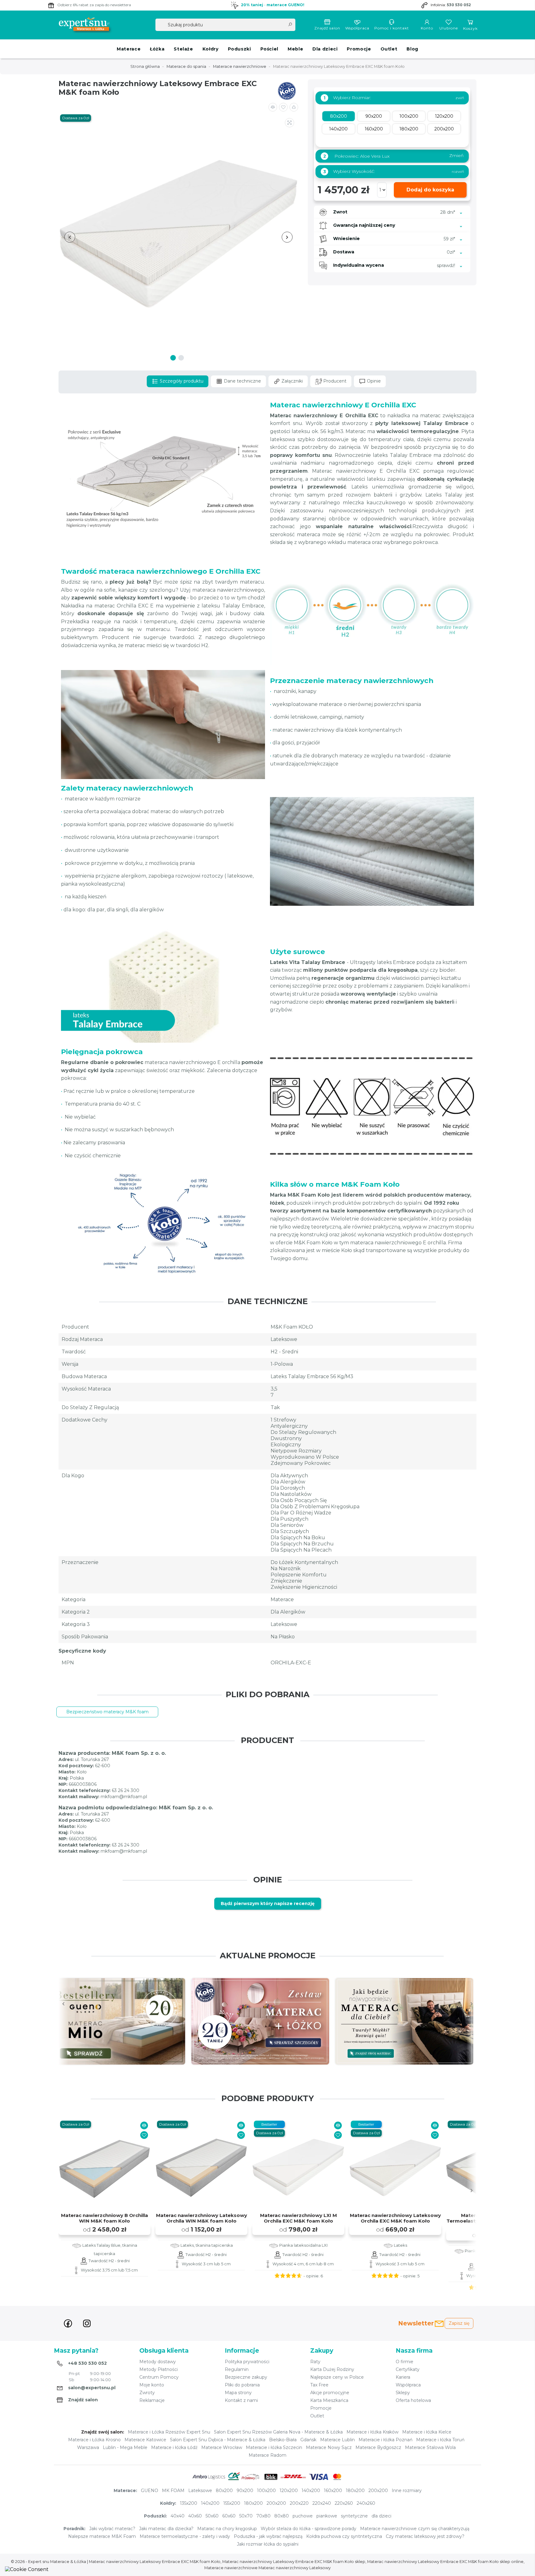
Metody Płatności (159, 2369)
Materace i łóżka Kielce (427, 2432)
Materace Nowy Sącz (329, 2447)
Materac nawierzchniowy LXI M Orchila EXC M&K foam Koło (298, 2218)
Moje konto (152, 2385)
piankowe (327, 2516)
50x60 (212, 2516)
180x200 (355, 2491)
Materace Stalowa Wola (430, 2447)
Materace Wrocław (222, 2447)
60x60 (229, 2516)
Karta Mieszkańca (329, 2400)
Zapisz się (459, 2323)
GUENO (150, 2491)
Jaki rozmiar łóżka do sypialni (268, 2544)
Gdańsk (308, 2440)
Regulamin (237, 2369)
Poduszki (239, 49)
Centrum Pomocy (159, 2377)
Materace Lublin (337, 2440)
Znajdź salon (327, 28)
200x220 (299, 2503)
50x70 (246, 2516)
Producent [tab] (334, 381)
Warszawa (88, 2447)
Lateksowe (200, 2491)
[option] (131, 2021)
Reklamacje (152, 2400)
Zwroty (147, 2393)
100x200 (266, 2491)
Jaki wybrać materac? (112, 2529)
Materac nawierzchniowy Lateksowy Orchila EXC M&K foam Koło (395, 2218)
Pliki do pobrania (242, 2385)
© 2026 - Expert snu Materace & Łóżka (49, 2562)
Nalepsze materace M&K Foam (102, 2536)
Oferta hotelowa (413, 2400)
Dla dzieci (325, 49)
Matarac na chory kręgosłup (227, 2529)
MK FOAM (173, 2491)
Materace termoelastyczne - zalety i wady (185, 2536)
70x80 (263, 2516)
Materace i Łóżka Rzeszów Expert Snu (169, 2432)
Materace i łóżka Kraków (372, 2432)
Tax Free (319, 2385)
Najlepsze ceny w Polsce (337, 2377)
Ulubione (449, 28)
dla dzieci (381, 2516)
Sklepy (403, 2393)
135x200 (189, 2503)
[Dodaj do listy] (283, 107)
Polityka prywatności (247, 2362)
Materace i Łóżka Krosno (94, 2440)
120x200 (289, 2491)
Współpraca (357, 28)
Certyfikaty (408, 2369)
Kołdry (211, 49)
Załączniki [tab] (291, 381)
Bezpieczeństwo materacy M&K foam (107, 1712)
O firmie (405, 2362)
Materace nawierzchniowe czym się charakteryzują (415, 2529)
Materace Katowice (145, 2440)
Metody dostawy (158, 2362)
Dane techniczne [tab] (242, 381)
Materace (129, 49)
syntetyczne (354, 2516)
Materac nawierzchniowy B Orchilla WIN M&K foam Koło (104, 2218)
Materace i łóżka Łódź (174, 2447)
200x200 (378, 2491)
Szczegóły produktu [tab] (181, 381)
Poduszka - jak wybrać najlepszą (268, 2536)
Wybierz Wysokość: (349, 171)
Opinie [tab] (373, 381)
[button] (294, 107)
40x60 (195, 2516)
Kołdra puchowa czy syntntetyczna (344, 2536)
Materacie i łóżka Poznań (385, 2440)
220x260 (344, 2503)
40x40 (178, 2516)
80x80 (282, 2516)
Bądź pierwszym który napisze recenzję (268, 1904)
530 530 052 (459, 5)
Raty (315, 2362)
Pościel (269, 49)
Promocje (359, 49)
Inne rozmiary (407, 2491)
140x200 (311, 2491)
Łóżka (157, 49)
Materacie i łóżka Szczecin (274, 2447)
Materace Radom (267, 2455)
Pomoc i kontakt (392, 28)
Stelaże (183, 49)
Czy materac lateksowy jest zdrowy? (425, 2536)
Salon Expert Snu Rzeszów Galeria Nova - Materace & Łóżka (278, 2432)
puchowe (303, 2516)
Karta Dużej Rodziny (332, 2369)
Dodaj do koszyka (430, 190)
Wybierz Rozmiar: (347, 98)
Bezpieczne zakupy (246, 2377)
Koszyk (470, 28)
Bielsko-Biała (283, 2440)
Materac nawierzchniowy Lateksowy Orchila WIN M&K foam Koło (202, 2218)
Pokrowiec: (393, 156)
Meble (295, 49)
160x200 (333, 2491)
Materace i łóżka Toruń (440, 2440)
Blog (412, 49)
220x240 (322, 2503)
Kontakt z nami (241, 2400)
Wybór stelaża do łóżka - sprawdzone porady (309, 2529)
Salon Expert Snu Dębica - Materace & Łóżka (218, 2440)
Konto (427, 28)
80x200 (224, 2491)
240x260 (366, 2503)
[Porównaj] (144, 2125)
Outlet (389, 49)
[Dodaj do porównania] (273, 107)
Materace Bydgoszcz (378, 2447)
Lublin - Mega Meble (125, 2447)
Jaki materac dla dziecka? (166, 2529)
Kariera (403, 2377)
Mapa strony (238, 2393)
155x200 (232, 2503)
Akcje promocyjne (330, 2393)
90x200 (245, 2491)
